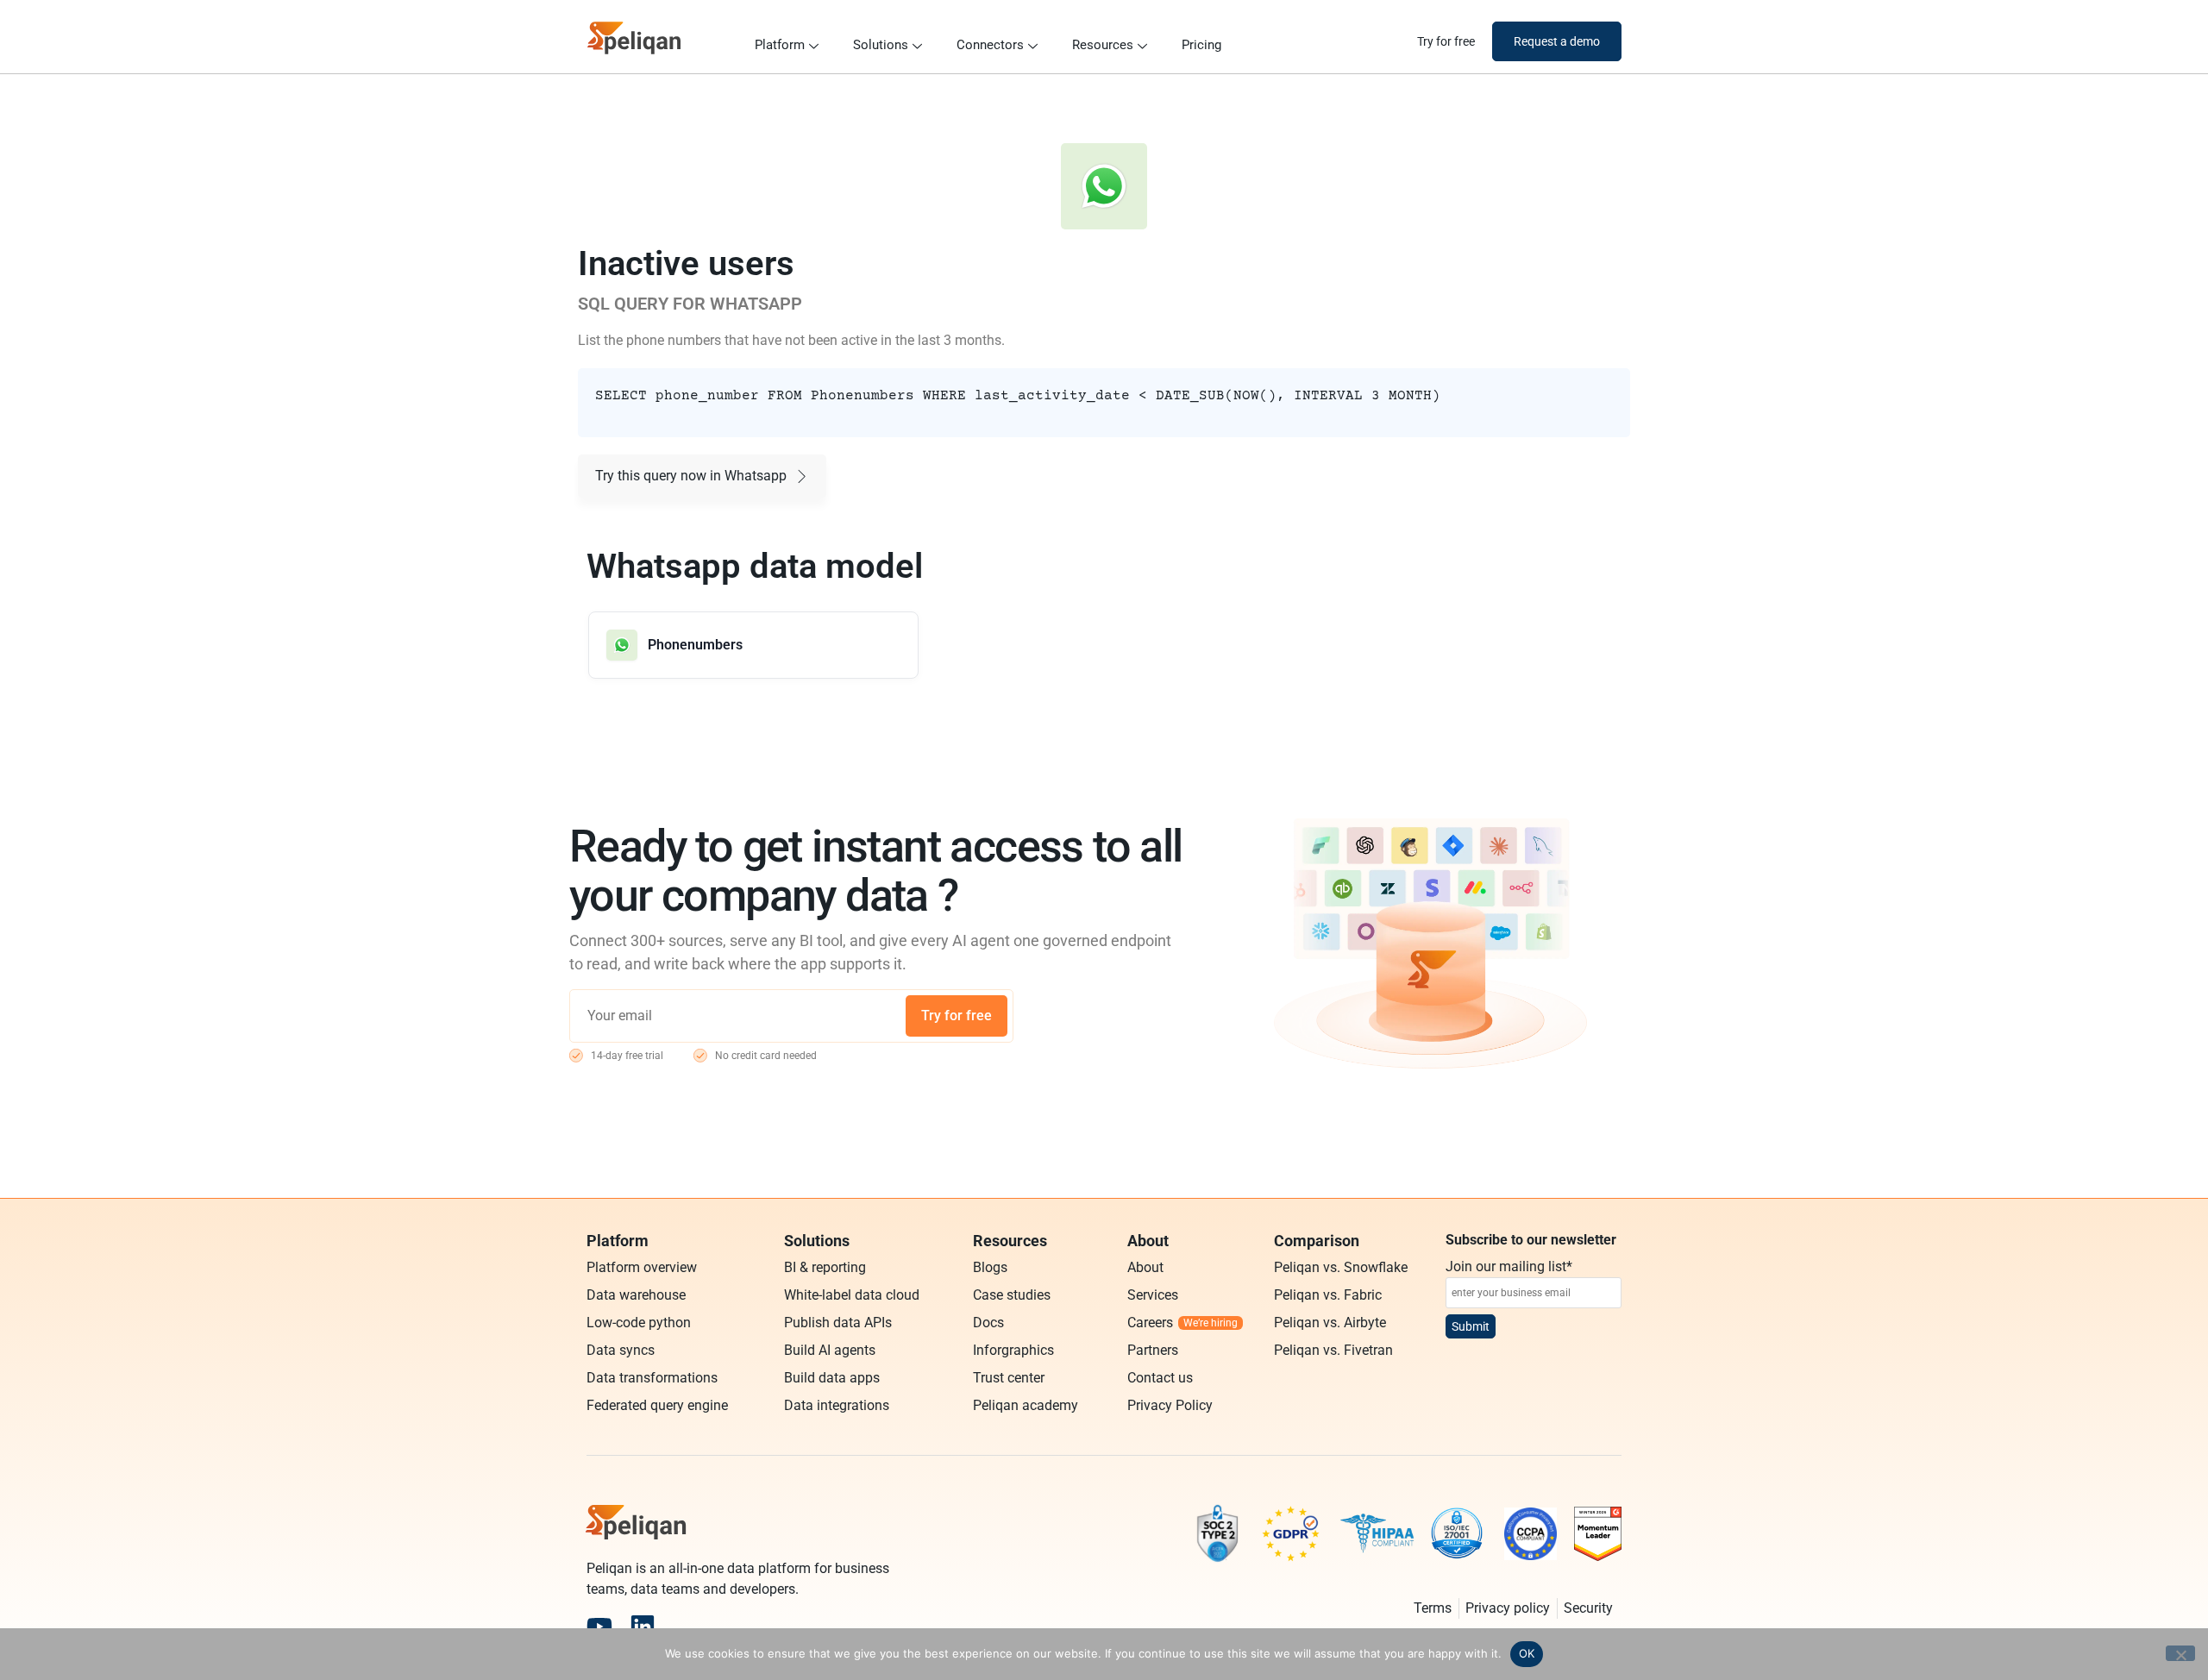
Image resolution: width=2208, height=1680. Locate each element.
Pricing (1201, 45)
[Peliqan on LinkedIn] (643, 1627)
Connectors (990, 45)
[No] (2180, 1653)
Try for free (957, 1016)
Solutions (881, 45)
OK (1527, 1653)
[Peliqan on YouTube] (599, 1627)
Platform (780, 45)
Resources (1103, 45)
